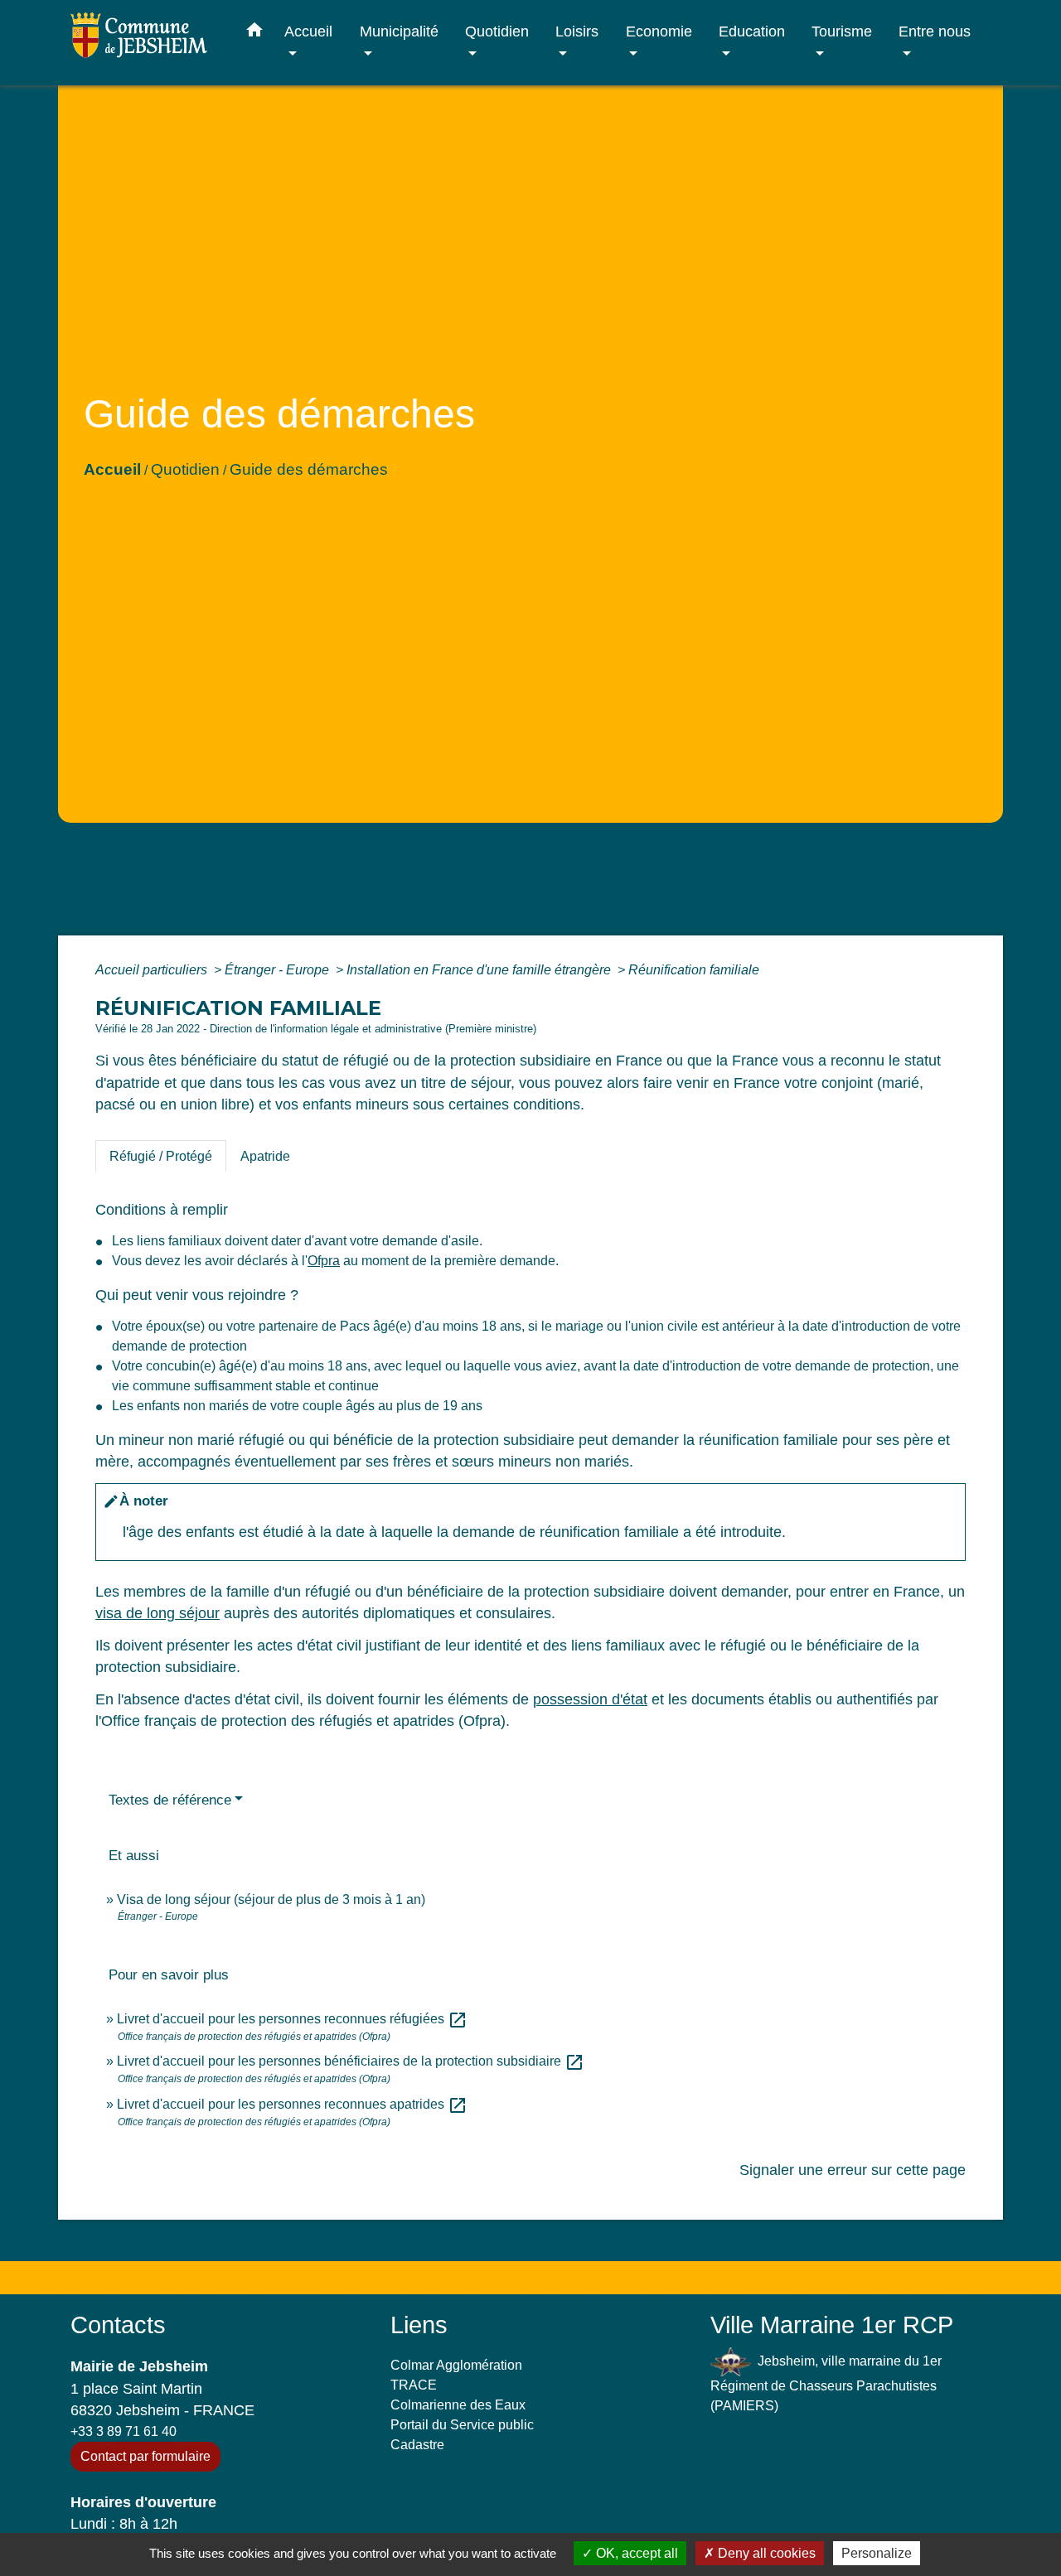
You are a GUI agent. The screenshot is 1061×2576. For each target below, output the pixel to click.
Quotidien (185, 469)
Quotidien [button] (497, 31)
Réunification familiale (694, 970)
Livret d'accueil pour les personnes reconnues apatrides (292, 2104)
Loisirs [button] (577, 31)
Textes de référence (170, 1800)
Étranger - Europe (279, 970)
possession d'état (590, 1699)
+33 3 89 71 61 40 (124, 2431)
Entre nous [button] (935, 31)
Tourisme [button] (842, 31)
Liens (419, 2325)
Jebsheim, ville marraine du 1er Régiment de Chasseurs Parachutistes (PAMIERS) (826, 2383)
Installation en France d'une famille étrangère (480, 970)
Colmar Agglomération (456, 2365)
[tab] (161, 1156)
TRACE (414, 2385)
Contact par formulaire (145, 2456)
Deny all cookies (765, 2553)
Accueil (112, 469)
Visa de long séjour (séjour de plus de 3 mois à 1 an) (271, 1899)
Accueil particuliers (153, 970)
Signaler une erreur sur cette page (853, 2170)
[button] (254, 33)
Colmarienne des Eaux (458, 2405)
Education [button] (752, 31)
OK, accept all (635, 2553)
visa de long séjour (157, 1613)
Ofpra (324, 1261)
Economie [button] (659, 31)
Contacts (118, 2325)
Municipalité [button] (399, 31)
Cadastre (417, 2445)
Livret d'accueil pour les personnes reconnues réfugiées (292, 2019)
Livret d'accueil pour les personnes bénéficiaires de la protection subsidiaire (351, 2061)
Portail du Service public (462, 2425)
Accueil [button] (308, 31)
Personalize (877, 2553)
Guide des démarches (309, 469)
